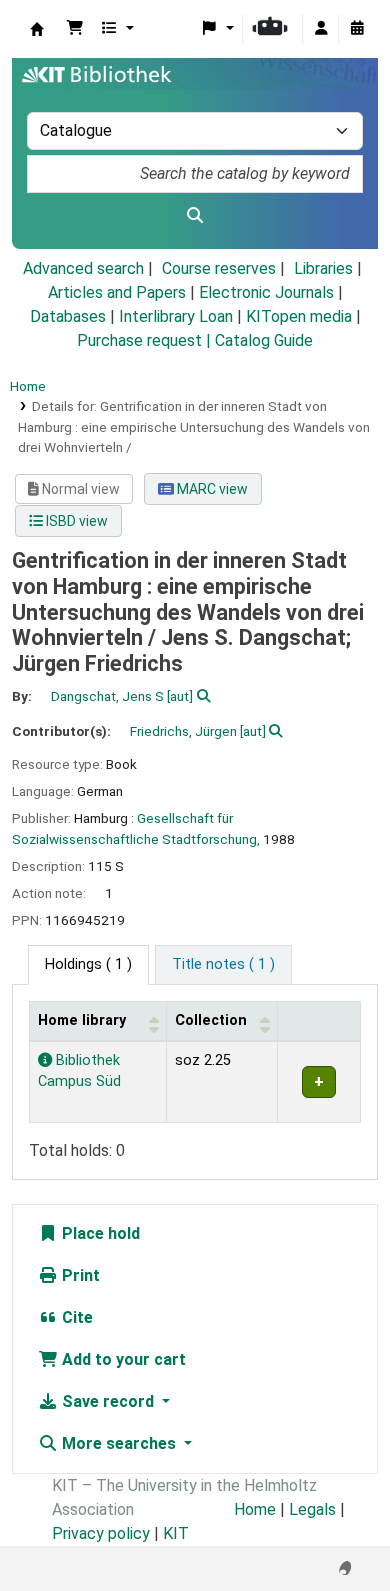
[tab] (223, 965)
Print (79, 1275)
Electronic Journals (266, 292)
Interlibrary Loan (176, 316)
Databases (68, 316)
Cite (75, 1317)
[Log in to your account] (321, 29)
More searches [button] (119, 1443)
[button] (75, 29)
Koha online (37, 29)
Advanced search (83, 268)
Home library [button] (82, 1020)
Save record (108, 1401)
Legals (312, 1509)
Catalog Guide (264, 340)
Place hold (99, 1233)
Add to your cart (122, 1359)
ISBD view (75, 521)
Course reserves (219, 268)
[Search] (195, 216)
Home (28, 386)
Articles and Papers (117, 292)
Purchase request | (146, 340)
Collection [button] (211, 1020)
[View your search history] (357, 29)
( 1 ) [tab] (88, 964)
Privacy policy (101, 1533)
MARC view (211, 489)
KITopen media (299, 316)
